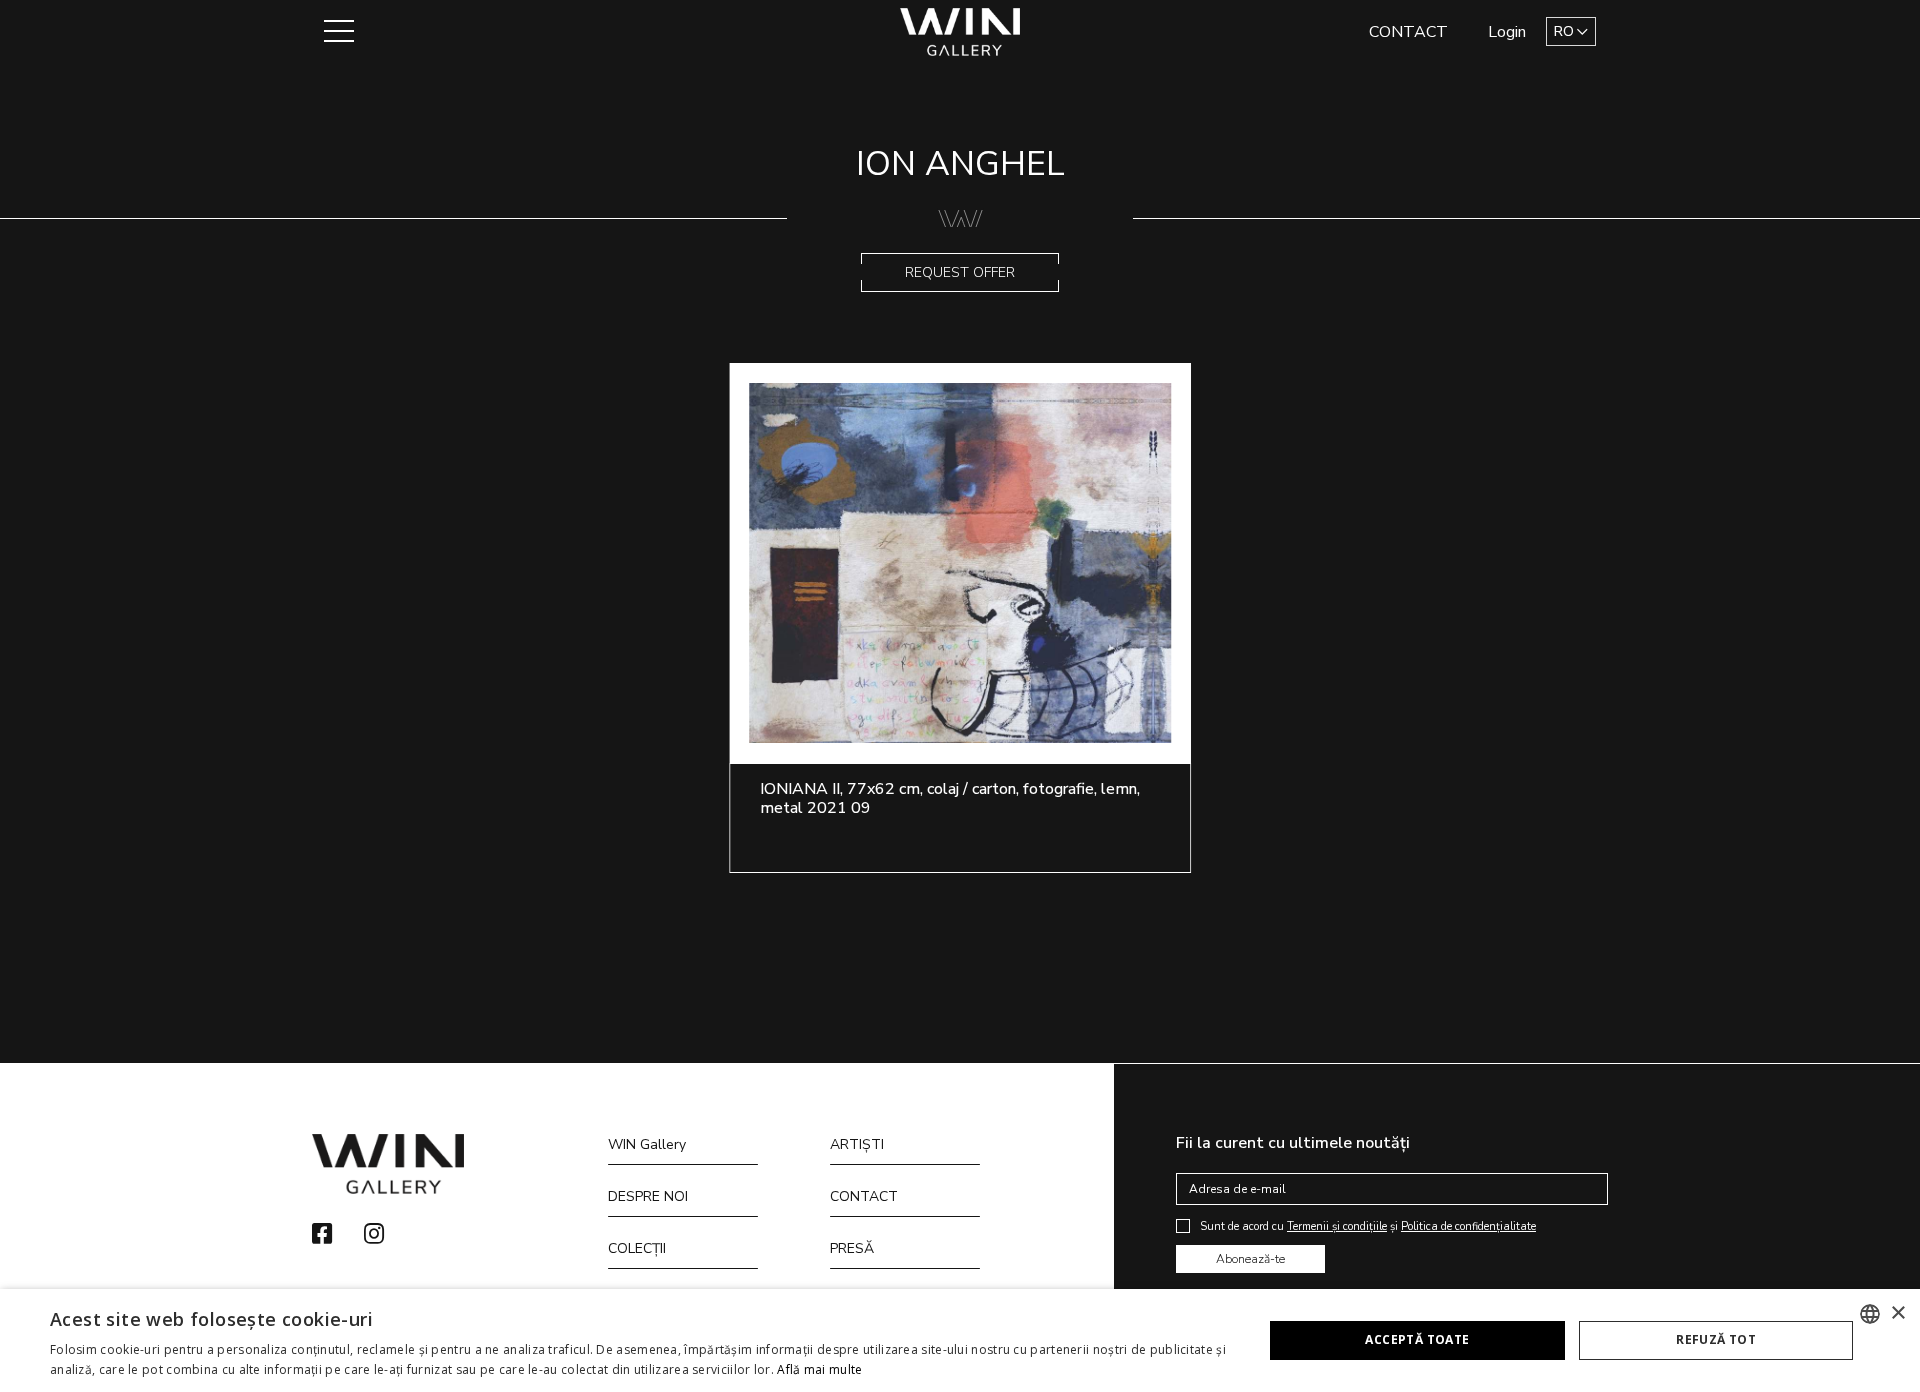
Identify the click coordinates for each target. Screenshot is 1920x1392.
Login (1507, 32)
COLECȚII (637, 1248)
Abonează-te (1250, 1259)
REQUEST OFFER (960, 272)
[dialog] (960, 1340)
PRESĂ (852, 1248)
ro (1564, 31)
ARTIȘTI (857, 1144)
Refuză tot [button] (1716, 1339)
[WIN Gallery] (960, 30)
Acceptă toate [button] (1417, 1339)
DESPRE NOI (648, 1196)
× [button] (1897, 1313)
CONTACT (1408, 32)
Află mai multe (819, 1369)
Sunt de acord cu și (1368, 1226)
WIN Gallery (647, 1144)
